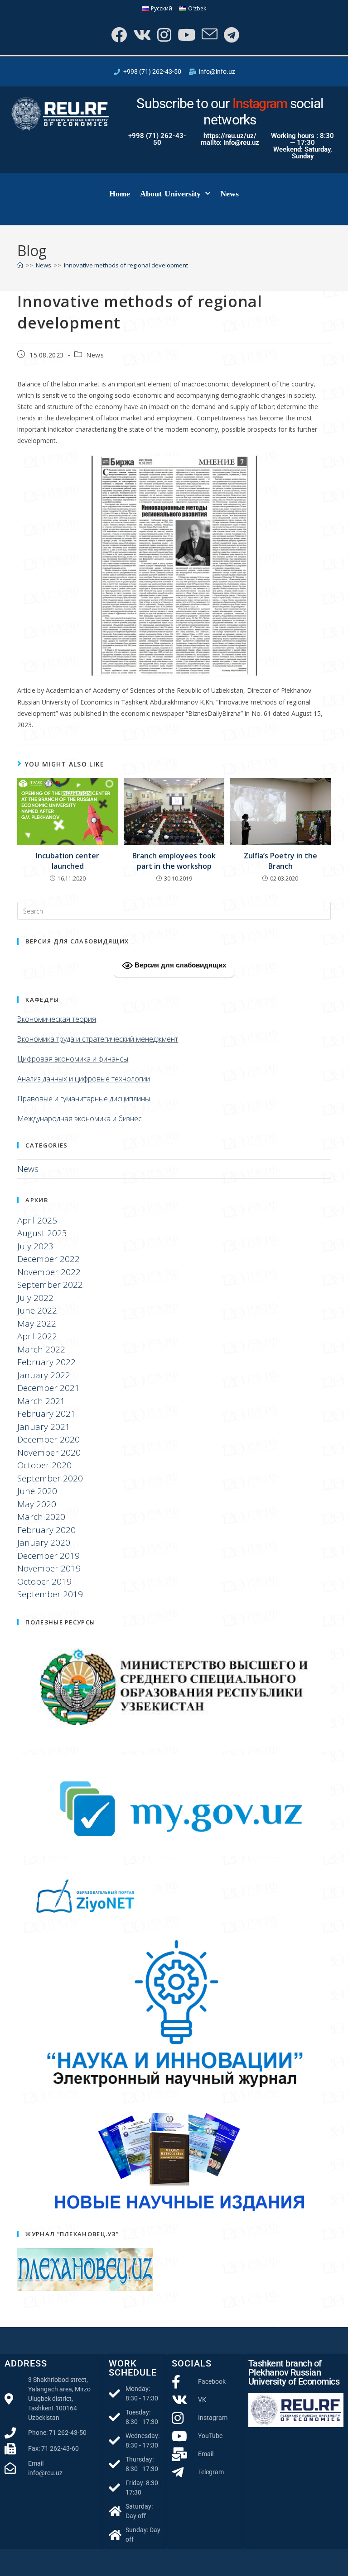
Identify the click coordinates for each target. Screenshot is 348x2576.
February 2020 (46, 1530)
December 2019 (48, 1556)
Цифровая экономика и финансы (73, 1059)
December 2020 (48, 1439)
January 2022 (44, 1375)
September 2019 (50, 1594)
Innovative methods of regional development (126, 265)
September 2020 (50, 1478)
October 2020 (44, 1465)
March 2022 (41, 1349)
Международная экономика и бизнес (80, 1119)
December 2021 (48, 1388)
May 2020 (37, 1504)
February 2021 (46, 1414)
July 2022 (35, 1298)
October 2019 (44, 1581)
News (230, 194)
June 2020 (37, 1491)
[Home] (20, 265)
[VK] (141, 35)
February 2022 (46, 1362)
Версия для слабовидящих (179, 965)
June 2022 (37, 1310)
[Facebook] (118, 35)
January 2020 (44, 1543)
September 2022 (50, 1285)
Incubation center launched (68, 861)
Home (120, 194)
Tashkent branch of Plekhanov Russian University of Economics (294, 2372)
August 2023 (42, 1233)
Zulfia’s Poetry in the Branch (280, 861)
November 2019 (49, 1568)
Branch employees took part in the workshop (174, 861)
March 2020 (41, 1517)
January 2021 (44, 1427)
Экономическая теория (57, 1019)
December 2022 (48, 1259)
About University (171, 194)
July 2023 (35, 1246)
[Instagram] (163, 35)
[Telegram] (231, 35)
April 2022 (37, 1336)
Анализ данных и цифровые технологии (84, 1079)
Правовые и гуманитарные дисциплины (84, 1099)
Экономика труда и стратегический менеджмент (98, 1039)
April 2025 (37, 1220)
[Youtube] (186, 35)
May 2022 (37, 1324)
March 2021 (41, 1401)
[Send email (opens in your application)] (209, 35)
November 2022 (49, 1272)
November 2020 (49, 1452)
